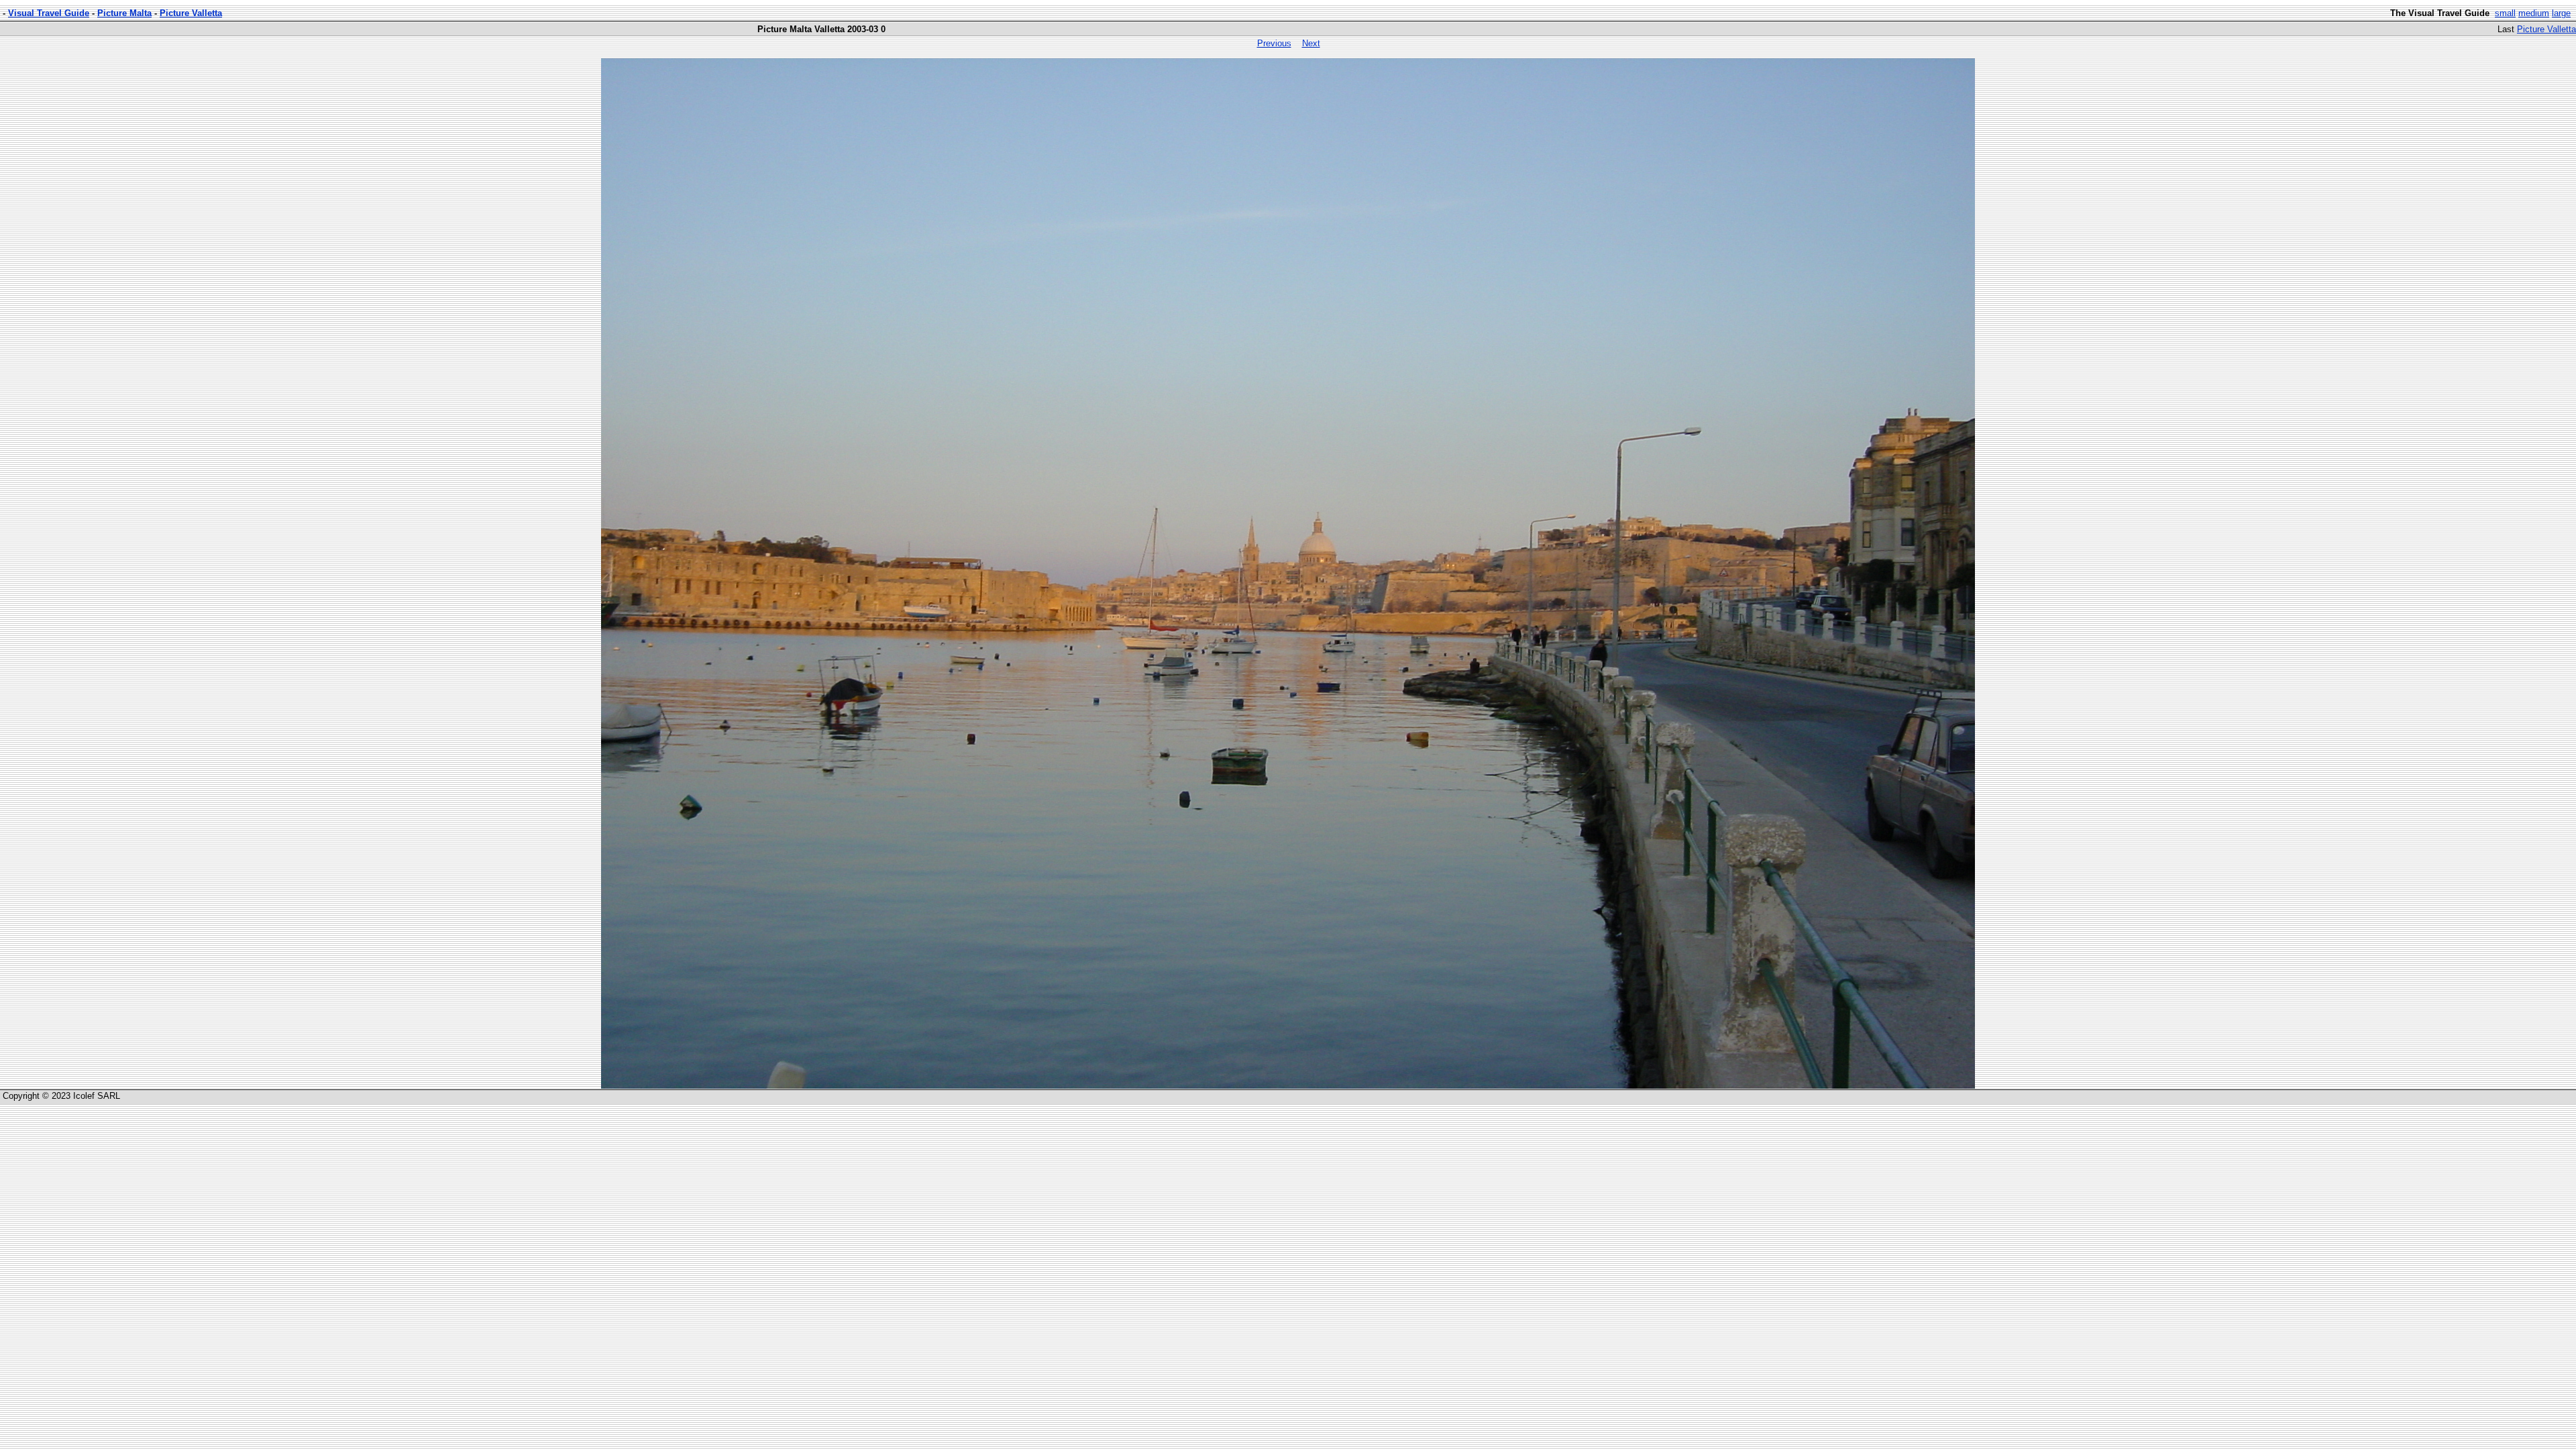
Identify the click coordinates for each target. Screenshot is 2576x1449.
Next (1311, 43)
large (2561, 13)
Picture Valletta (191, 13)
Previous (1274, 43)
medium (2534, 13)
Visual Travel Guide (49, 13)
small (2505, 13)
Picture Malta (124, 13)
